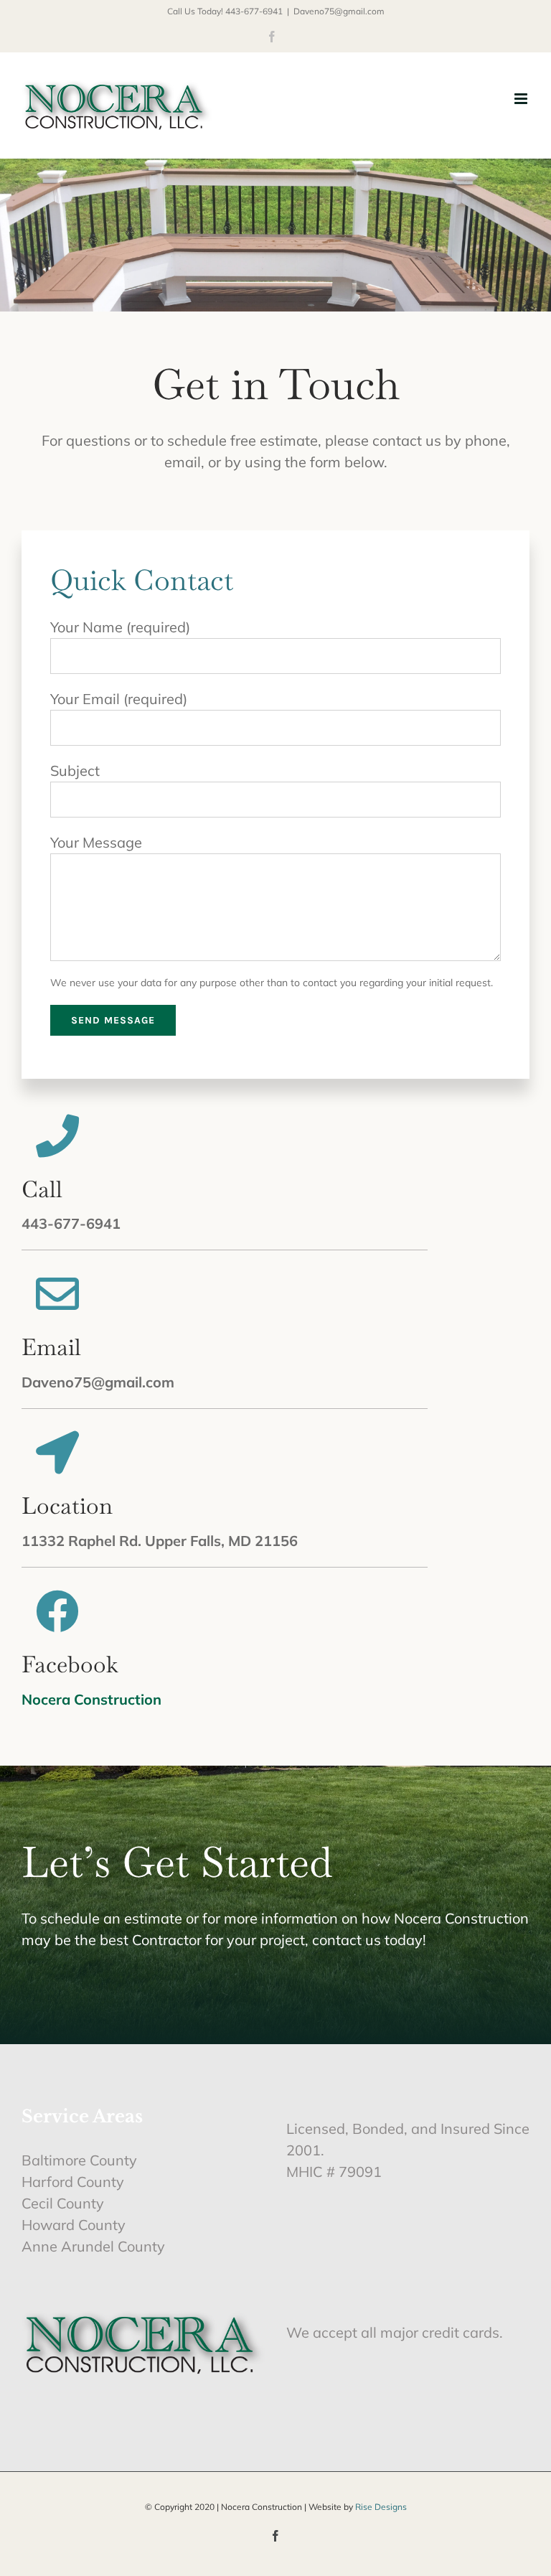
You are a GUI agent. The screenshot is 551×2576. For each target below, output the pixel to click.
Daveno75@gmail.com (339, 11)
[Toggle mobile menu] (522, 99)
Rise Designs (381, 2507)
